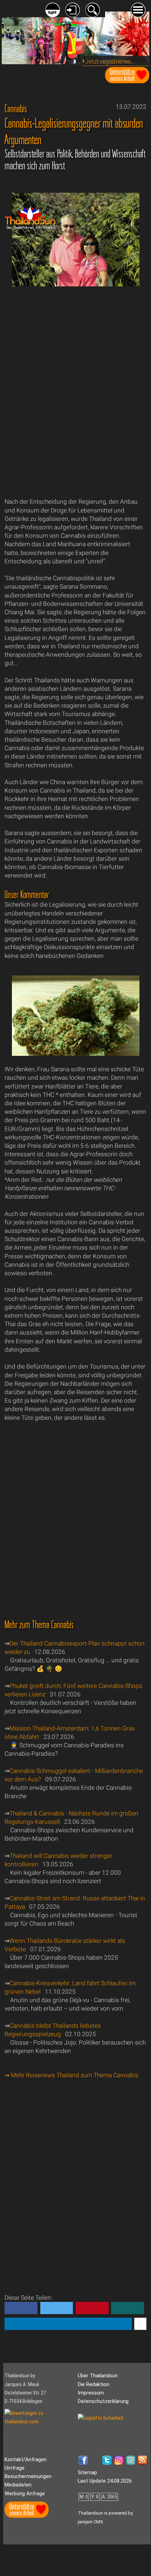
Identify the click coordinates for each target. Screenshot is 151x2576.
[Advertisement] (75, 397)
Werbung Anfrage (25, 2494)
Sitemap (87, 2472)
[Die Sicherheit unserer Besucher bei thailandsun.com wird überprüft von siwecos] (101, 2418)
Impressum (91, 2393)
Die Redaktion (94, 2384)
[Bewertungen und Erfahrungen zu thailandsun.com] (40, 2422)
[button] (21, 2308)
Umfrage (15, 2468)
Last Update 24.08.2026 (105, 2481)
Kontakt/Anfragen (26, 2459)
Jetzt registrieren (108, 61)
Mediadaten (18, 2485)
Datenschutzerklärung (103, 2401)
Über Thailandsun (98, 2376)
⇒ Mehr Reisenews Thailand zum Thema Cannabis (71, 2075)
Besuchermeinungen (28, 2476)
